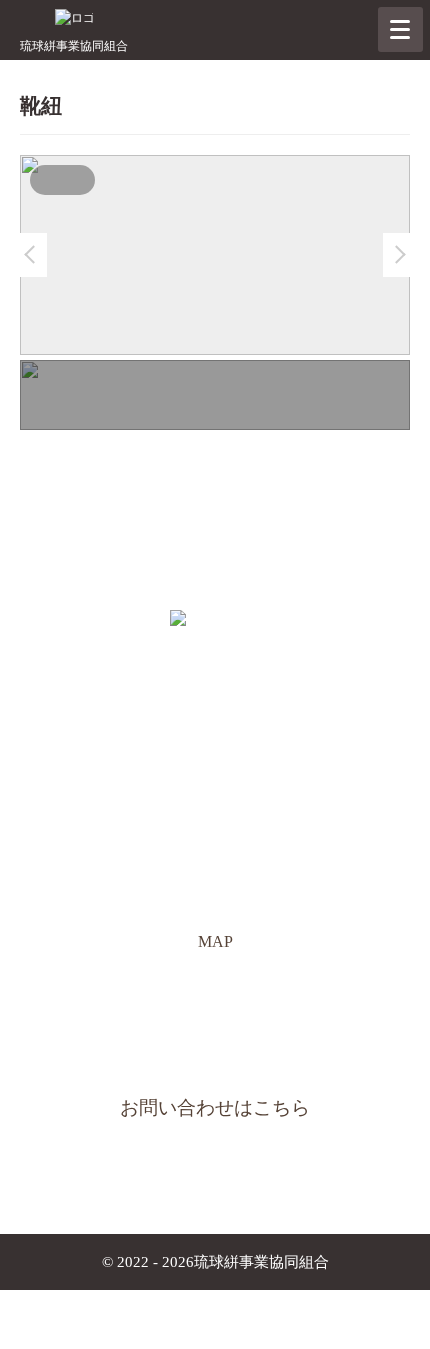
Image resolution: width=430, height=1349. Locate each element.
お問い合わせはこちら (215, 1107)
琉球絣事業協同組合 (74, 46)
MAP (223, 947)
